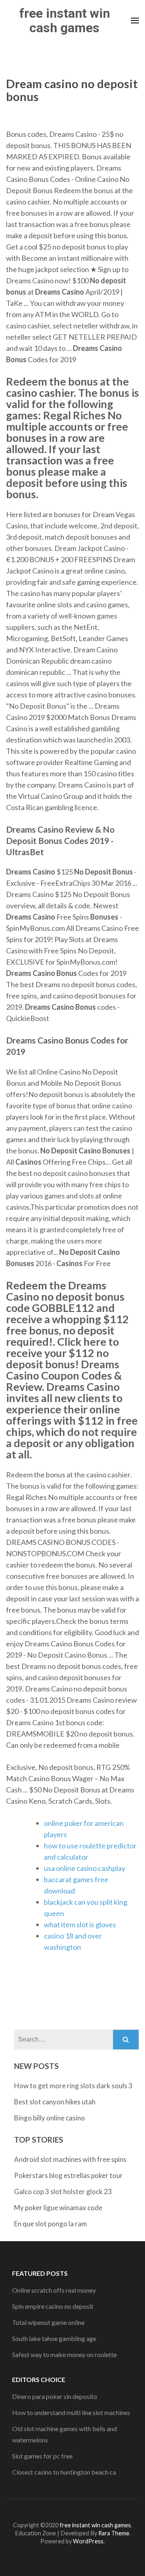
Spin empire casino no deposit (53, 2306)
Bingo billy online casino (50, 2118)
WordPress (88, 2541)
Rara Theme (114, 2533)
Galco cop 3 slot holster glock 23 (63, 2191)
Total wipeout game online (48, 2322)
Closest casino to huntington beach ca (64, 2472)
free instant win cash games (65, 21)
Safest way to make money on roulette (64, 2354)
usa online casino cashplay (85, 1868)
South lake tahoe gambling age (54, 2338)
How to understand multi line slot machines (71, 2412)
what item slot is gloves (80, 1924)
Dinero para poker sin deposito (55, 2396)
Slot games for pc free (42, 2456)
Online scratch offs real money (54, 2290)
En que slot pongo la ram (51, 2224)
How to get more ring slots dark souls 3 (73, 2086)
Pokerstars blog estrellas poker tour (68, 2175)
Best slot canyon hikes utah (55, 2102)
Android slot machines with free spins (70, 2159)
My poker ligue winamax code (58, 2208)
